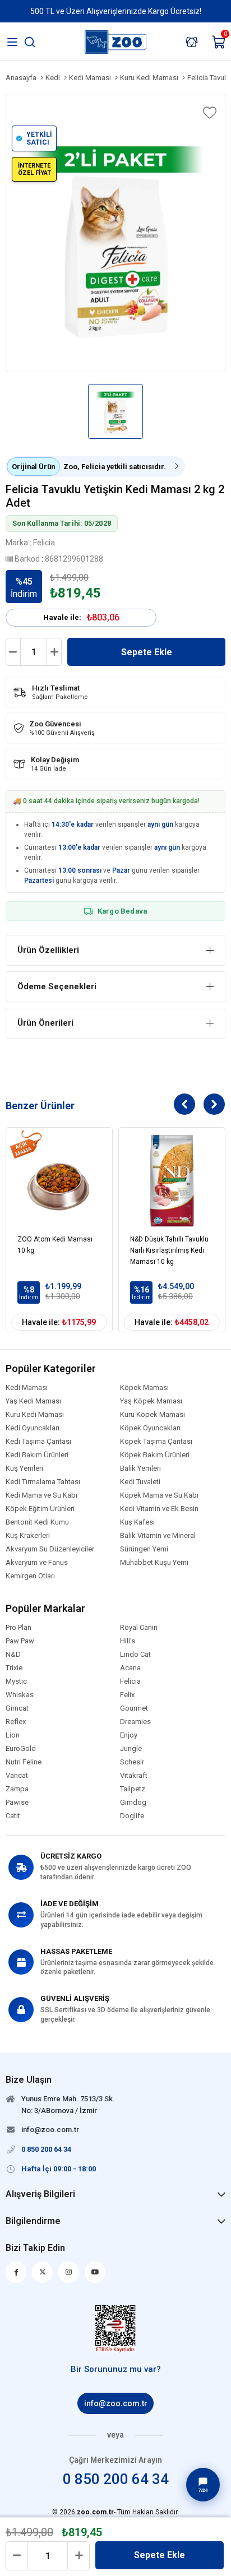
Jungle (131, 1749)
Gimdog (133, 1803)
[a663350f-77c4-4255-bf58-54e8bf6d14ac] (116, 2329)
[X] (42, 2272)
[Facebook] (16, 2272)
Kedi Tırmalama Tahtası (43, 1482)
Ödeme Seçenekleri (57, 986)
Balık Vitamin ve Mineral (158, 1536)
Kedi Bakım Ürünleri (37, 1455)
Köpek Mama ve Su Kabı (159, 1495)
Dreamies (135, 1722)
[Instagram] (69, 2272)
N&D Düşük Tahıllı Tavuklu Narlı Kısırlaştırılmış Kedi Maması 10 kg (169, 1250)
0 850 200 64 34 (116, 2479)
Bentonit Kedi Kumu (37, 1522)
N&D (13, 1655)
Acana (130, 1668)
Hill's (128, 1641)
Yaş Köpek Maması (151, 1401)
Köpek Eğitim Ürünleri (40, 1509)
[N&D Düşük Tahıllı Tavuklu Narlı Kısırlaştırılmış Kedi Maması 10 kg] (172, 1181)
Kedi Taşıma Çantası (38, 1442)
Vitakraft (134, 1776)
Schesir (132, 1762)
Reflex (16, 1722)
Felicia (130, 1681)
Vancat (17, 1776)
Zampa (17, 1789)
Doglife (132, 1816)
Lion (13, 1735)
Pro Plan (19, 1628)
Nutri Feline (24, 1762)
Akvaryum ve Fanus (37, 1563)
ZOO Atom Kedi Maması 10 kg (55, 1245)
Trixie (14, 1668)
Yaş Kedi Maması (33, 1401)
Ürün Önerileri (45, 1023)
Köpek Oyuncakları (150, 1428)
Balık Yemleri (140, 1468)
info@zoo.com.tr (116, 2403)
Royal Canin (139, 1628)
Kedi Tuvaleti (140, 1482)
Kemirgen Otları (30, 1576)
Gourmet (134, 1708)
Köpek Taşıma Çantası (156, 1442)
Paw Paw (20, 1641)
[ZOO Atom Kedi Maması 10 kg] (59, 1181)
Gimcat (17, 1708)
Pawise (17, 1803)
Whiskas (20, 1695)
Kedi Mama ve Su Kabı (41, 1495)
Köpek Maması (144, 1388)
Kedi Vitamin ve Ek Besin (159, 1509)
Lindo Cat (135, 1655)
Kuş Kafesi (137, 1522)
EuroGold (21, 1749)
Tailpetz (133, 1789)
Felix (127, 1695)
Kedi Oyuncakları (33, 1428)
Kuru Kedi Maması (35, 1415)
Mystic (16, 1681)
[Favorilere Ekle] (209, 113)
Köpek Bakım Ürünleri (155, 1455)
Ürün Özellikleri (48, 950)
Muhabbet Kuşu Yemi (154, 1563)
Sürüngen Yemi (144, 1549)
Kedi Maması (27, 1388)
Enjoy (129, 1735)
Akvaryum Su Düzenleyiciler (50, 1549)
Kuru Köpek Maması (153, 1415)
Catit (13, 1816)
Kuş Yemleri (24, 1468)
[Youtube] (95, 2272)
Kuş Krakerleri (28, 1536)
